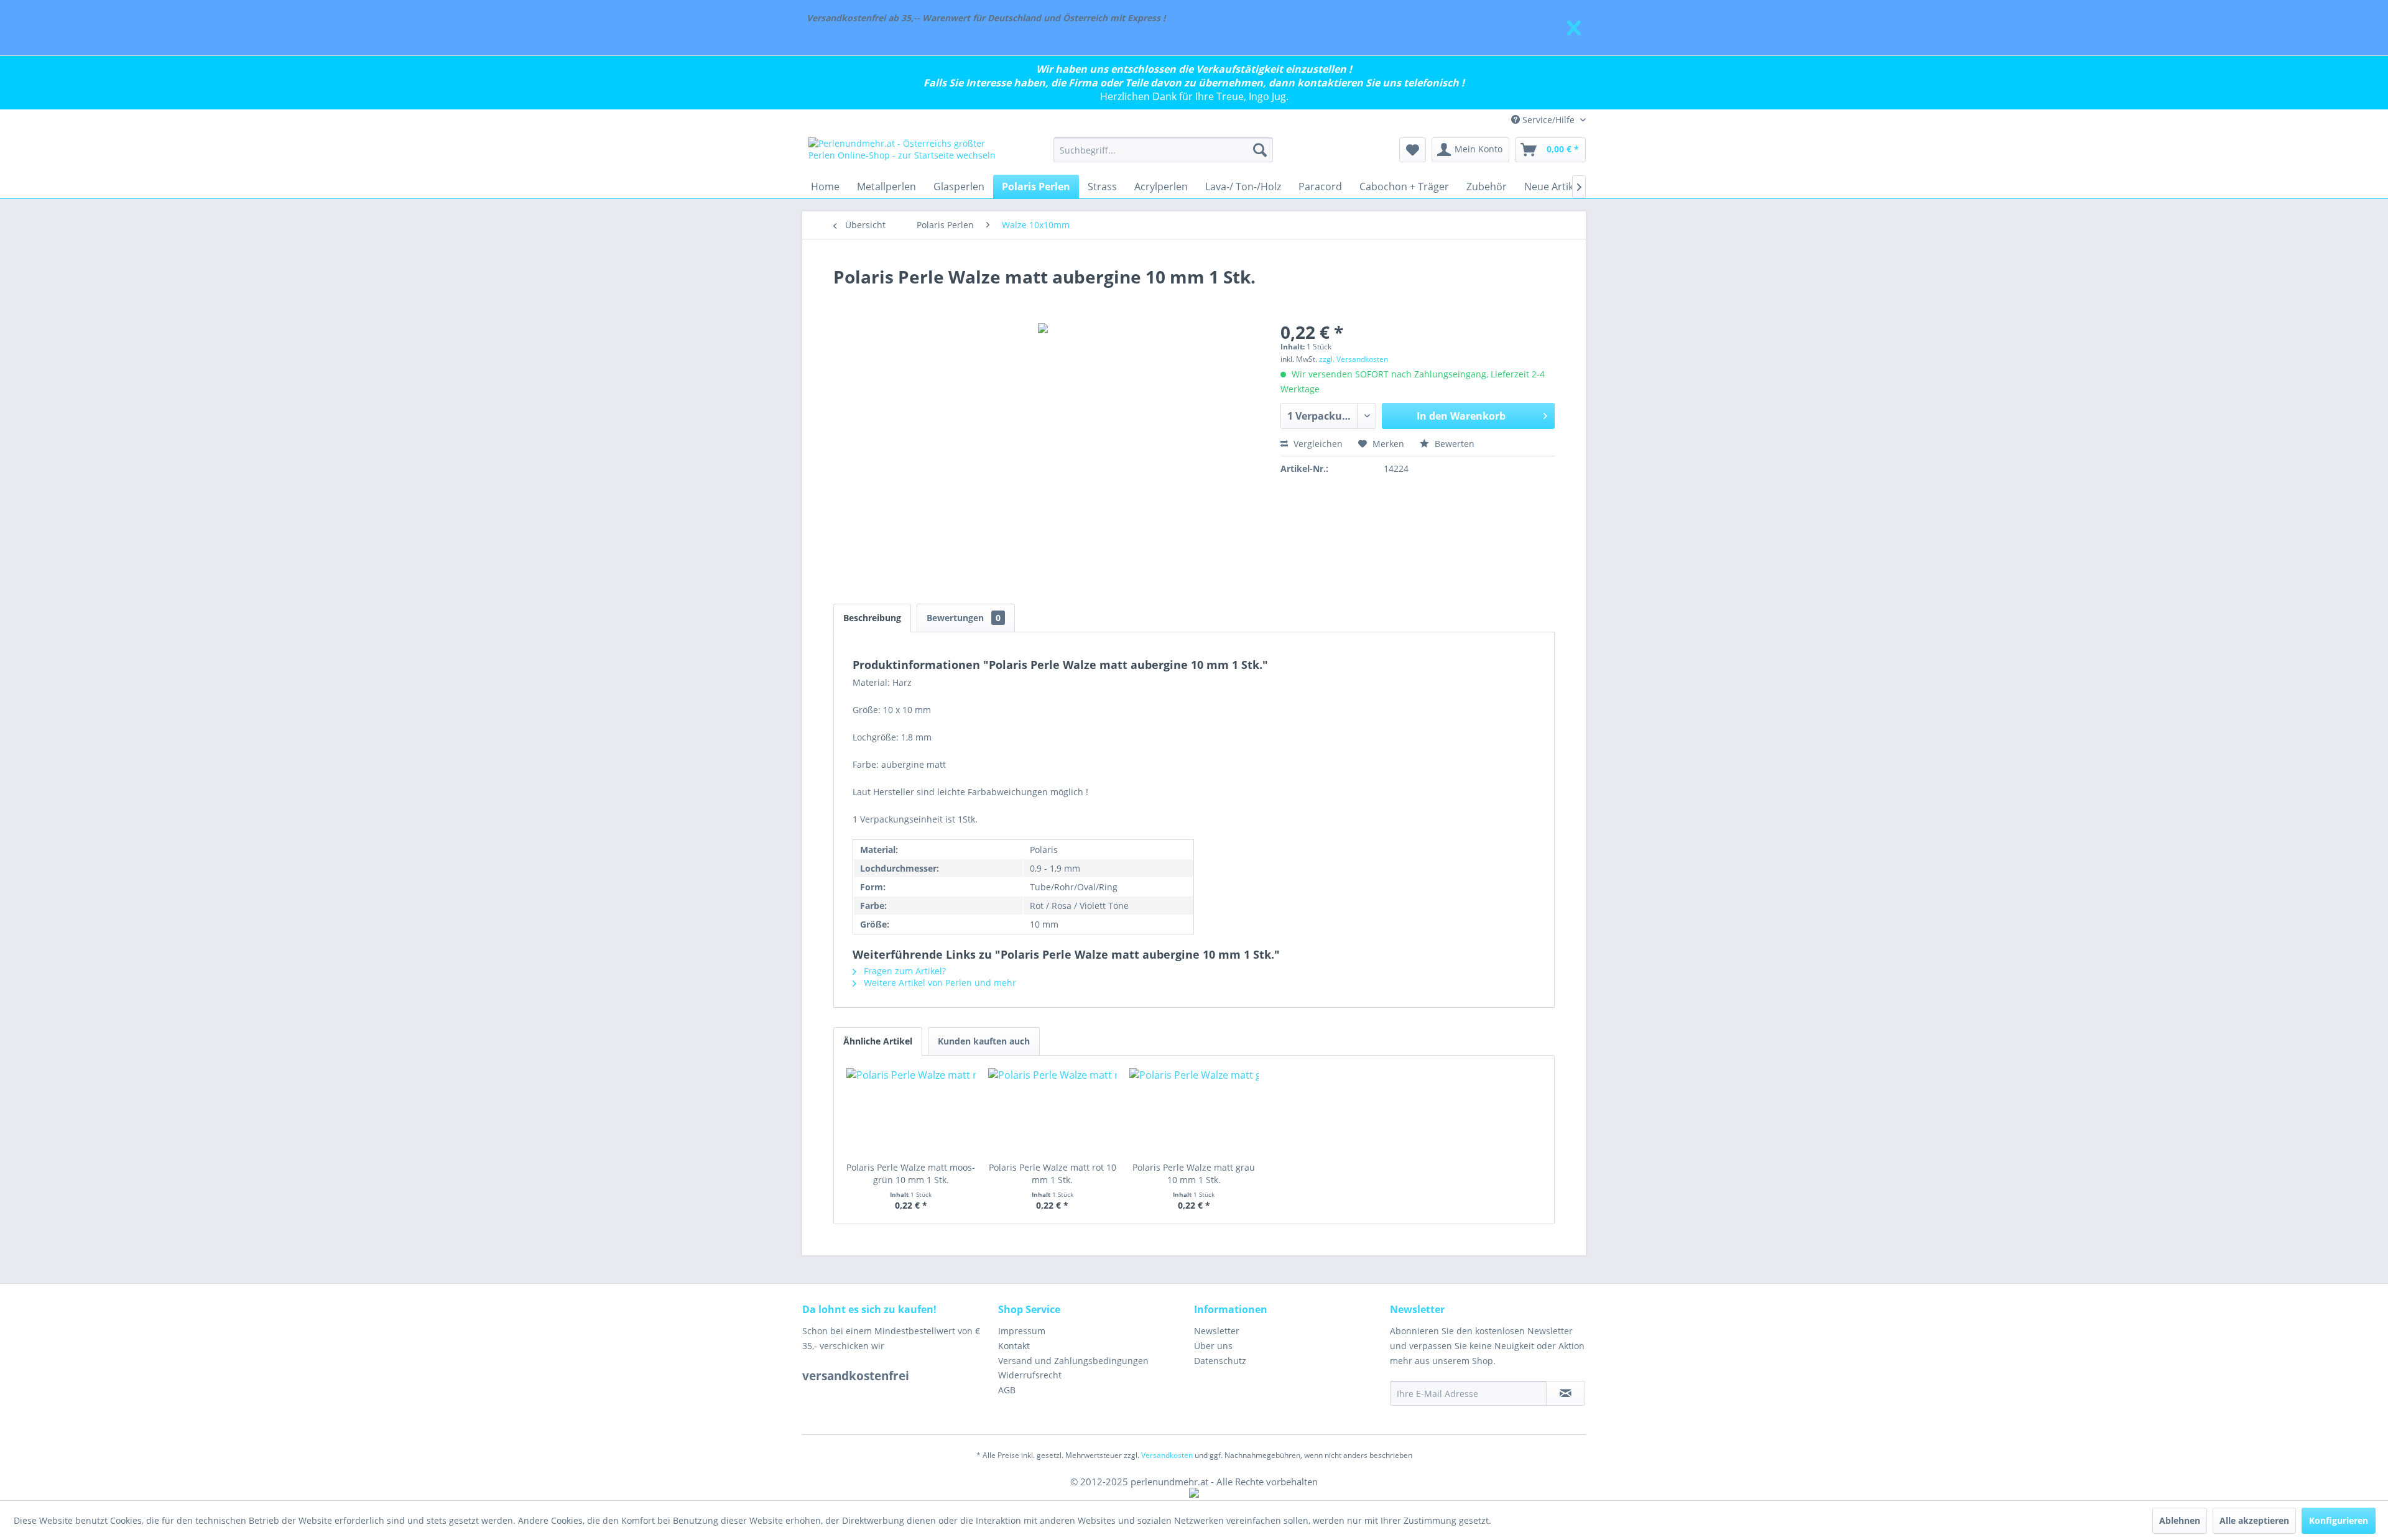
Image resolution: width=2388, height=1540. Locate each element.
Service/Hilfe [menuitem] (1548, 120)
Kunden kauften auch (984, 1041)
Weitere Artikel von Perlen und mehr (939, 983)
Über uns (1213, 1346)
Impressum (1022, 1331)
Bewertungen (964, 618)
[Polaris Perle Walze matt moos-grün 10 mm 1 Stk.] (911, 1112)
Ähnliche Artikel (878, 1041)
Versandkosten (1167, 1455)
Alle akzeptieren (2254, 1520)
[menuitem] (1163, 150)
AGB (1007, 1390)
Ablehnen (2180, 1520)
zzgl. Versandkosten (1354, 359)
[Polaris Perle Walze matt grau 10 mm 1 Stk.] (1194, 1112)
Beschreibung (872, 618)
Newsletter (1217, 1331)
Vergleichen (1317, 444)
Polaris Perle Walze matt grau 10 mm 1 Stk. (1194, 1173)
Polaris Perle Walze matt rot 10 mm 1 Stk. (1053, 1173)
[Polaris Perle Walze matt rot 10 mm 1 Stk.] (1053, 1112)
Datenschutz (1220, 1361)
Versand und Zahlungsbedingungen (1073, 1361)
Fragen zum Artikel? (904, 971)
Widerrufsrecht (1030, 1375)
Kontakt (1014, 1346)
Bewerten (1453, 444)
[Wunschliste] (1413, 150)
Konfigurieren (2339, 1520)
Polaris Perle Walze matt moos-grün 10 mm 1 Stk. (911, 1173)
